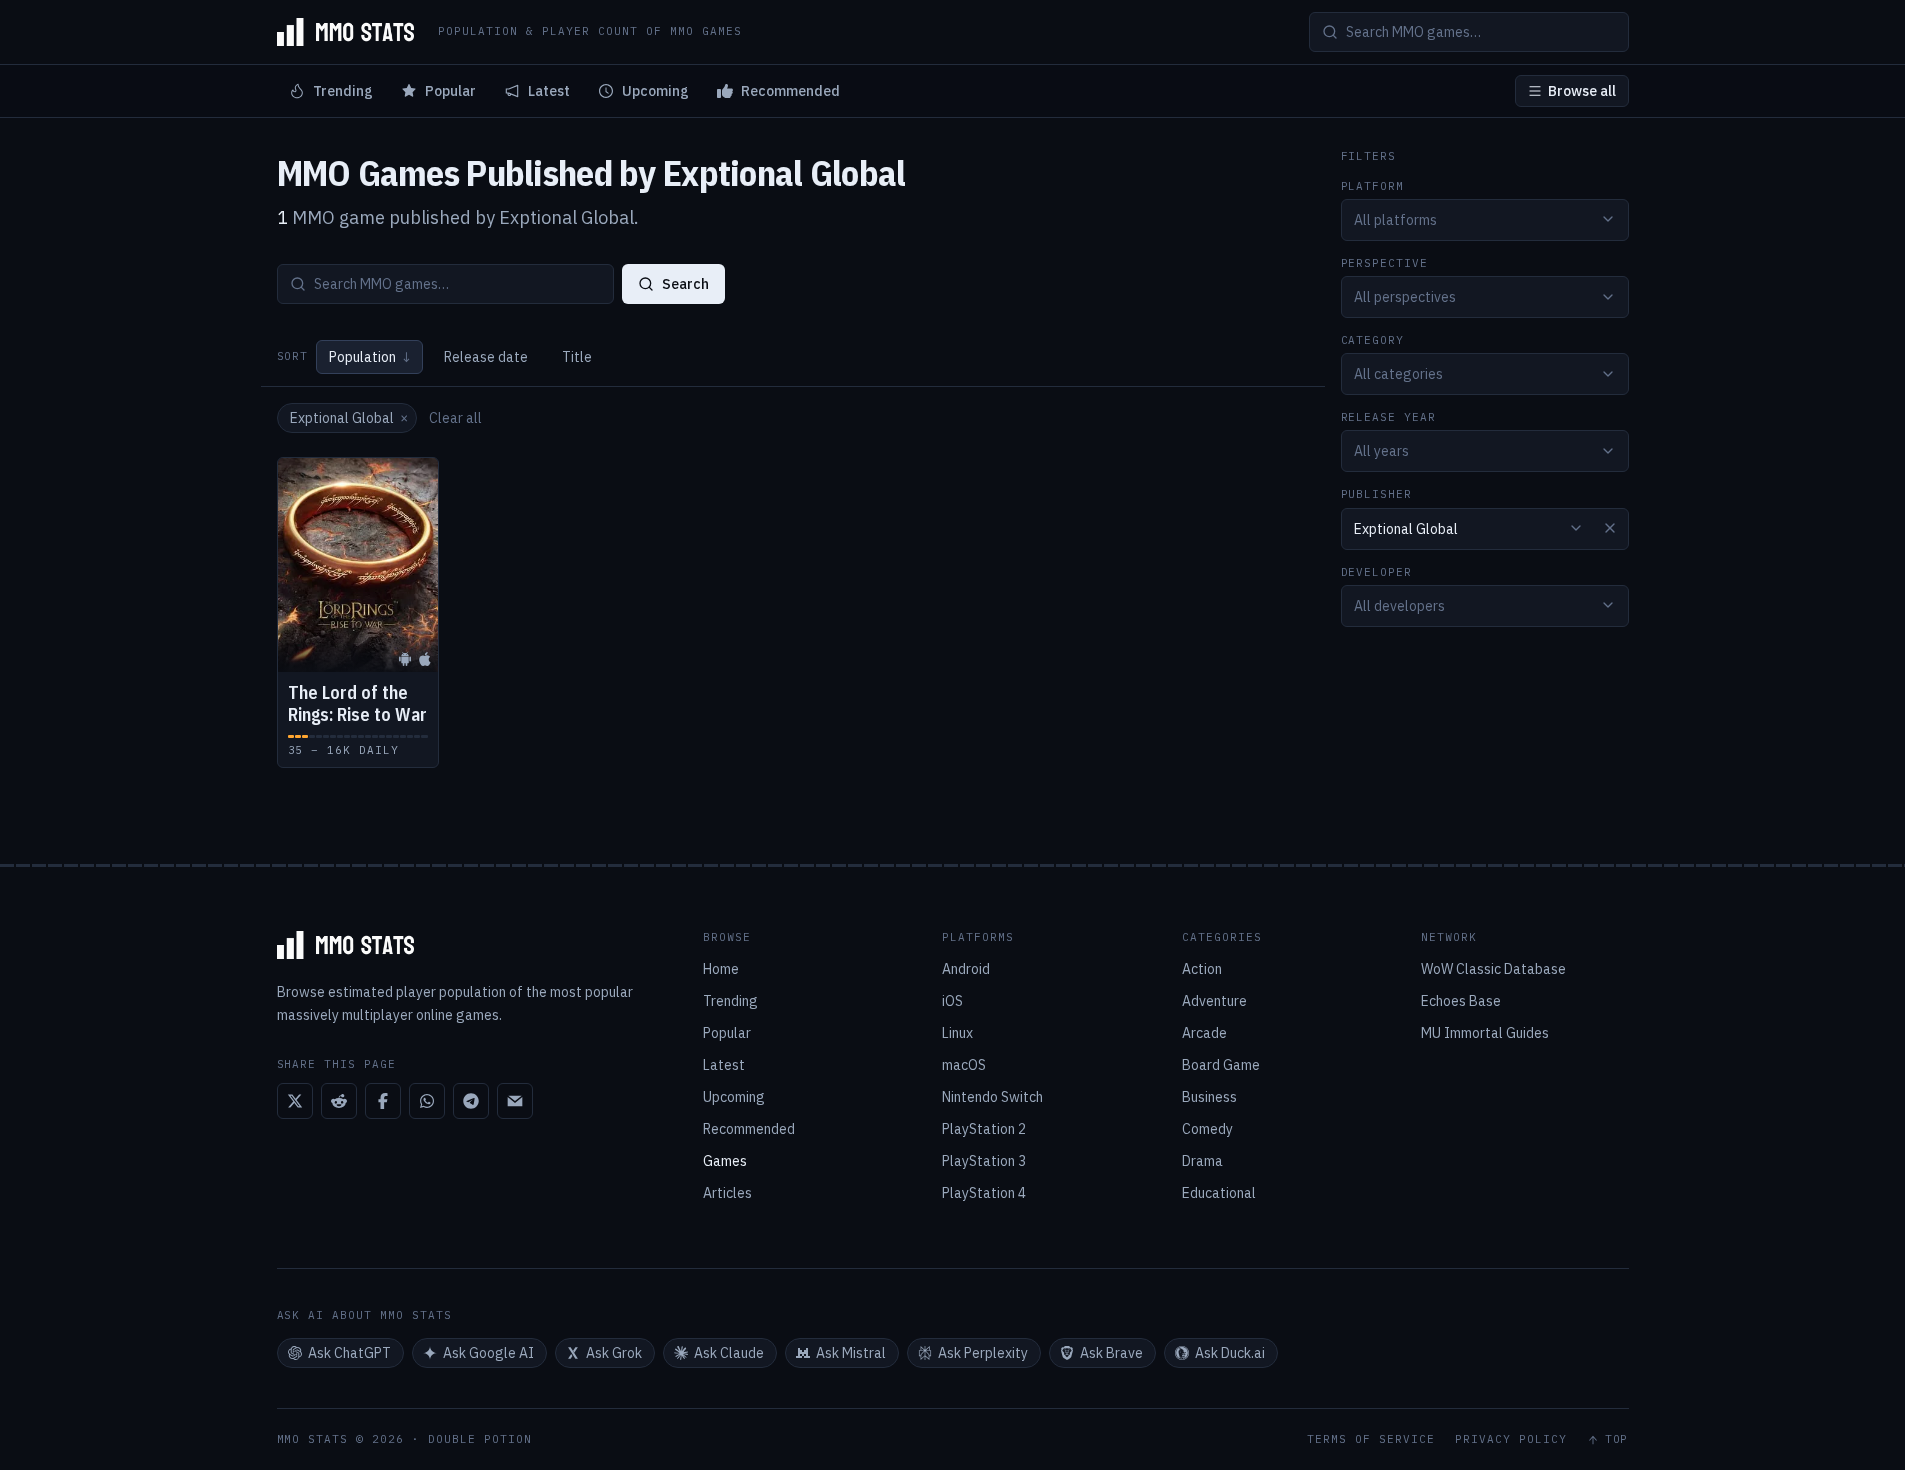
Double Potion (480, 1439)
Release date (486, 357)
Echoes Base (1461, 1001)
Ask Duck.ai (1230, 1353)
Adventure (1214, 1001)
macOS (964, 1065)
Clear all (455, 418)
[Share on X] (295, 1101)
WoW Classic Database (1493, 969)
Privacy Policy (1511, 1439)
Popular (450, 91)
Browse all (1582, 91)
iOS (952, 1001)
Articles (727, 1193)
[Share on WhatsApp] (427, 1101)
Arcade (1204, 1033)
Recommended (790, 91)
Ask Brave (1111, 1353)
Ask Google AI (488, 1353)
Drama (1202, 1161)
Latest (549, 91)
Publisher (1377, 494)
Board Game (1221, 1065)
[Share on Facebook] (383, 1101)
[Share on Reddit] (339, 1101)
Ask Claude (729, 1353)
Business (1209, 1097)
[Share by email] (515, 1101)
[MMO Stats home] (346, 32)
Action (1202, 969)
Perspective (1385, 262)
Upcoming (655, 91)
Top (1617, 1439)
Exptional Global (349, 418)
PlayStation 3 (984, 1161)
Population (369, 357)
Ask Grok (614, 1353)
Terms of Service (1371, 1439)
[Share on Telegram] (471, 1101)
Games (725, 1161)
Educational (1219, 1193)
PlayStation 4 (984, 1193)
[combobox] (1485, 219)
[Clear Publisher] (1610, 528)
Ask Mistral (851, 1353)
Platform (1373, 185)
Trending (343, 91)
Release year (1389, 417)
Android (966, 969)
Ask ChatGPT (349, 1353)
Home (721, 969)
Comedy (1207, 1129)
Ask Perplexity (983, 1353)
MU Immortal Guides (1485, 1033)
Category (1373, 340)
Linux (957, 1033)
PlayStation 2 (984, 1129)
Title (577, 357)
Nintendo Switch (992, 1097)
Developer (1377, 571)
